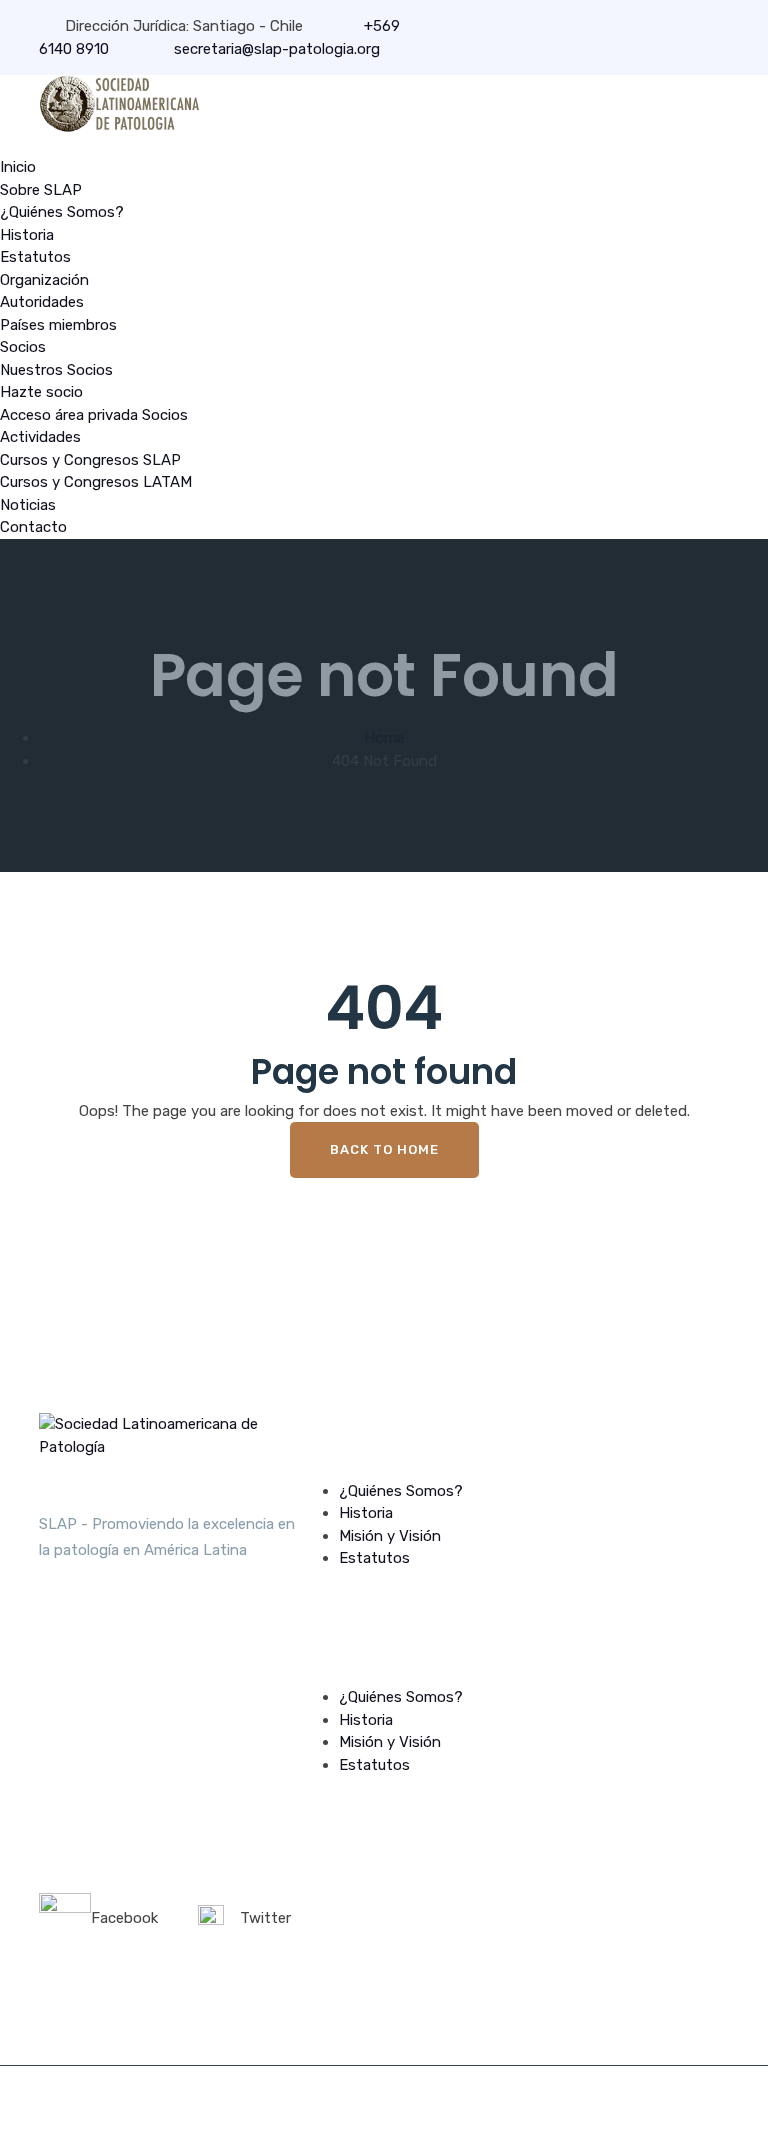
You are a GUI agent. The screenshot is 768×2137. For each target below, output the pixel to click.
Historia (27, 235)
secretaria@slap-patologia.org (275, 49)
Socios (23, 347)
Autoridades (42, 302)
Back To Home (384, 1149)
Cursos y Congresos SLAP (90, 460)
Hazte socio (41, 392)
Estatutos (35, 257)
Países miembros (58, 325)
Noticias (28, 505)
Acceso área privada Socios (94, 415)
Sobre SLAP (41, 190)
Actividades (40, 437)
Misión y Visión (390, 1536)
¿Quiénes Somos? (62, 212)
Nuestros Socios (56, 370)
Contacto (33, 527)
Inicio (18, 167)
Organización (44, 280)
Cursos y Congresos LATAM (96, 482)
